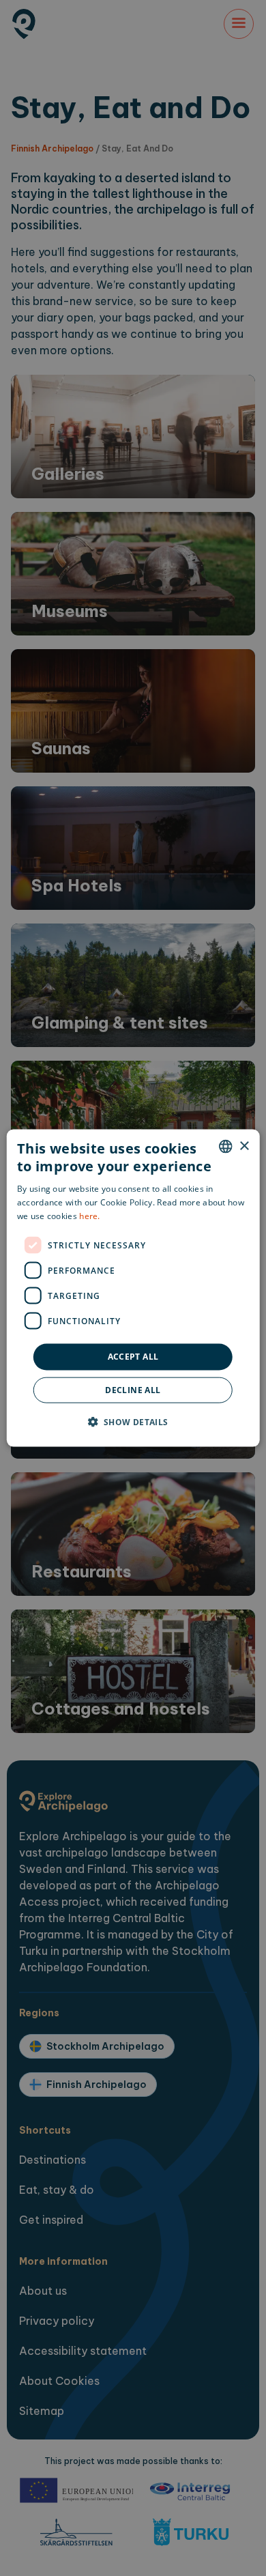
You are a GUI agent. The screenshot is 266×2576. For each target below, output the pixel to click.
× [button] (244, 1146)
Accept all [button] (133, 1357)
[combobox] (225, 1147)
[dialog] (133, 1288)
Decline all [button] (133, 1389)
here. (90, 1215)
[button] (133, 1421)
